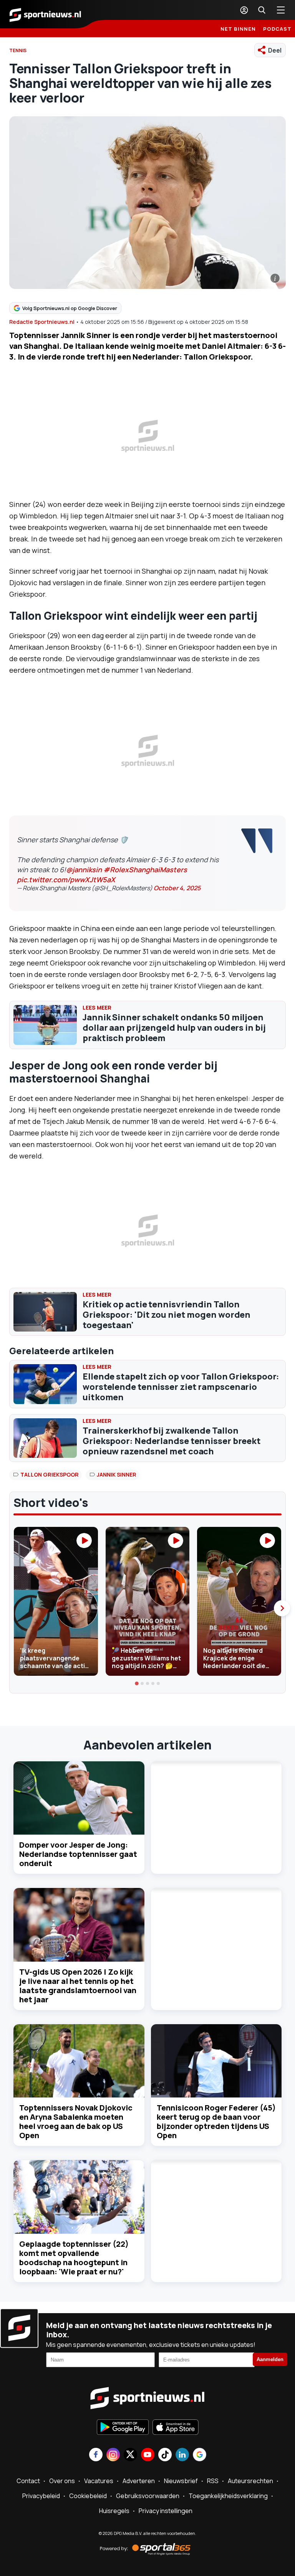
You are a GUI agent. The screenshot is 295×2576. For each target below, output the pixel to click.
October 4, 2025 (177, 888)
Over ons (62, 2481)
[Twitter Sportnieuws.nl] (130, 2455)
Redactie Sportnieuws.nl (42, 322)
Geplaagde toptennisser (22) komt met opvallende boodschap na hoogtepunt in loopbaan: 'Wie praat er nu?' (74, 2258)
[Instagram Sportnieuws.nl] (113, 2455)
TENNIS (18, 50)
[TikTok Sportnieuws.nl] (165, 2455)
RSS (213, 2481)
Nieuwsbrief (181, 2481)
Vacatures (99, 2481)
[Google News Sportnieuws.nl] (200, 2455)
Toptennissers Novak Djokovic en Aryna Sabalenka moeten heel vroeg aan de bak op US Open (76, 2121)
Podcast (277, 29)
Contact (28, 2481)
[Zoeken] (262, 10)
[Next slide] (282, 1608)
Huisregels (114, 2511)
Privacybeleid (41, 2496)
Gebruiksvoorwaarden (148, 2496)
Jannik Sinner (117, 1474)
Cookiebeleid (88, 2496)
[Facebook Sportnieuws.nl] (96, 2455)
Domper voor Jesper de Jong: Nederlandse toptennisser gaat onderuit (78, 1854)
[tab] (137, 1684)
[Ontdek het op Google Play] (123, 2428)
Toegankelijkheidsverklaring (228, 2496)
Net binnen (238, 29)
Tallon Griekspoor (50, 1474)
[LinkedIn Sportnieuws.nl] (182, 2455)
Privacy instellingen (166, 2511)
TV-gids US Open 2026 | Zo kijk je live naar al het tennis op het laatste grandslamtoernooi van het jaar (78, 1986)
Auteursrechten (250, 2481)
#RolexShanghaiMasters (145, 870)
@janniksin (84, 870)
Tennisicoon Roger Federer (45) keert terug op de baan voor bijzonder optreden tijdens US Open (216, 2121)
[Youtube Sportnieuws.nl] (148, 2455)
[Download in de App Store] (176, 2428)
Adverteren (139, 2481)
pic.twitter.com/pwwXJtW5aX (66, 880)
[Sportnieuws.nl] (45, 14)
